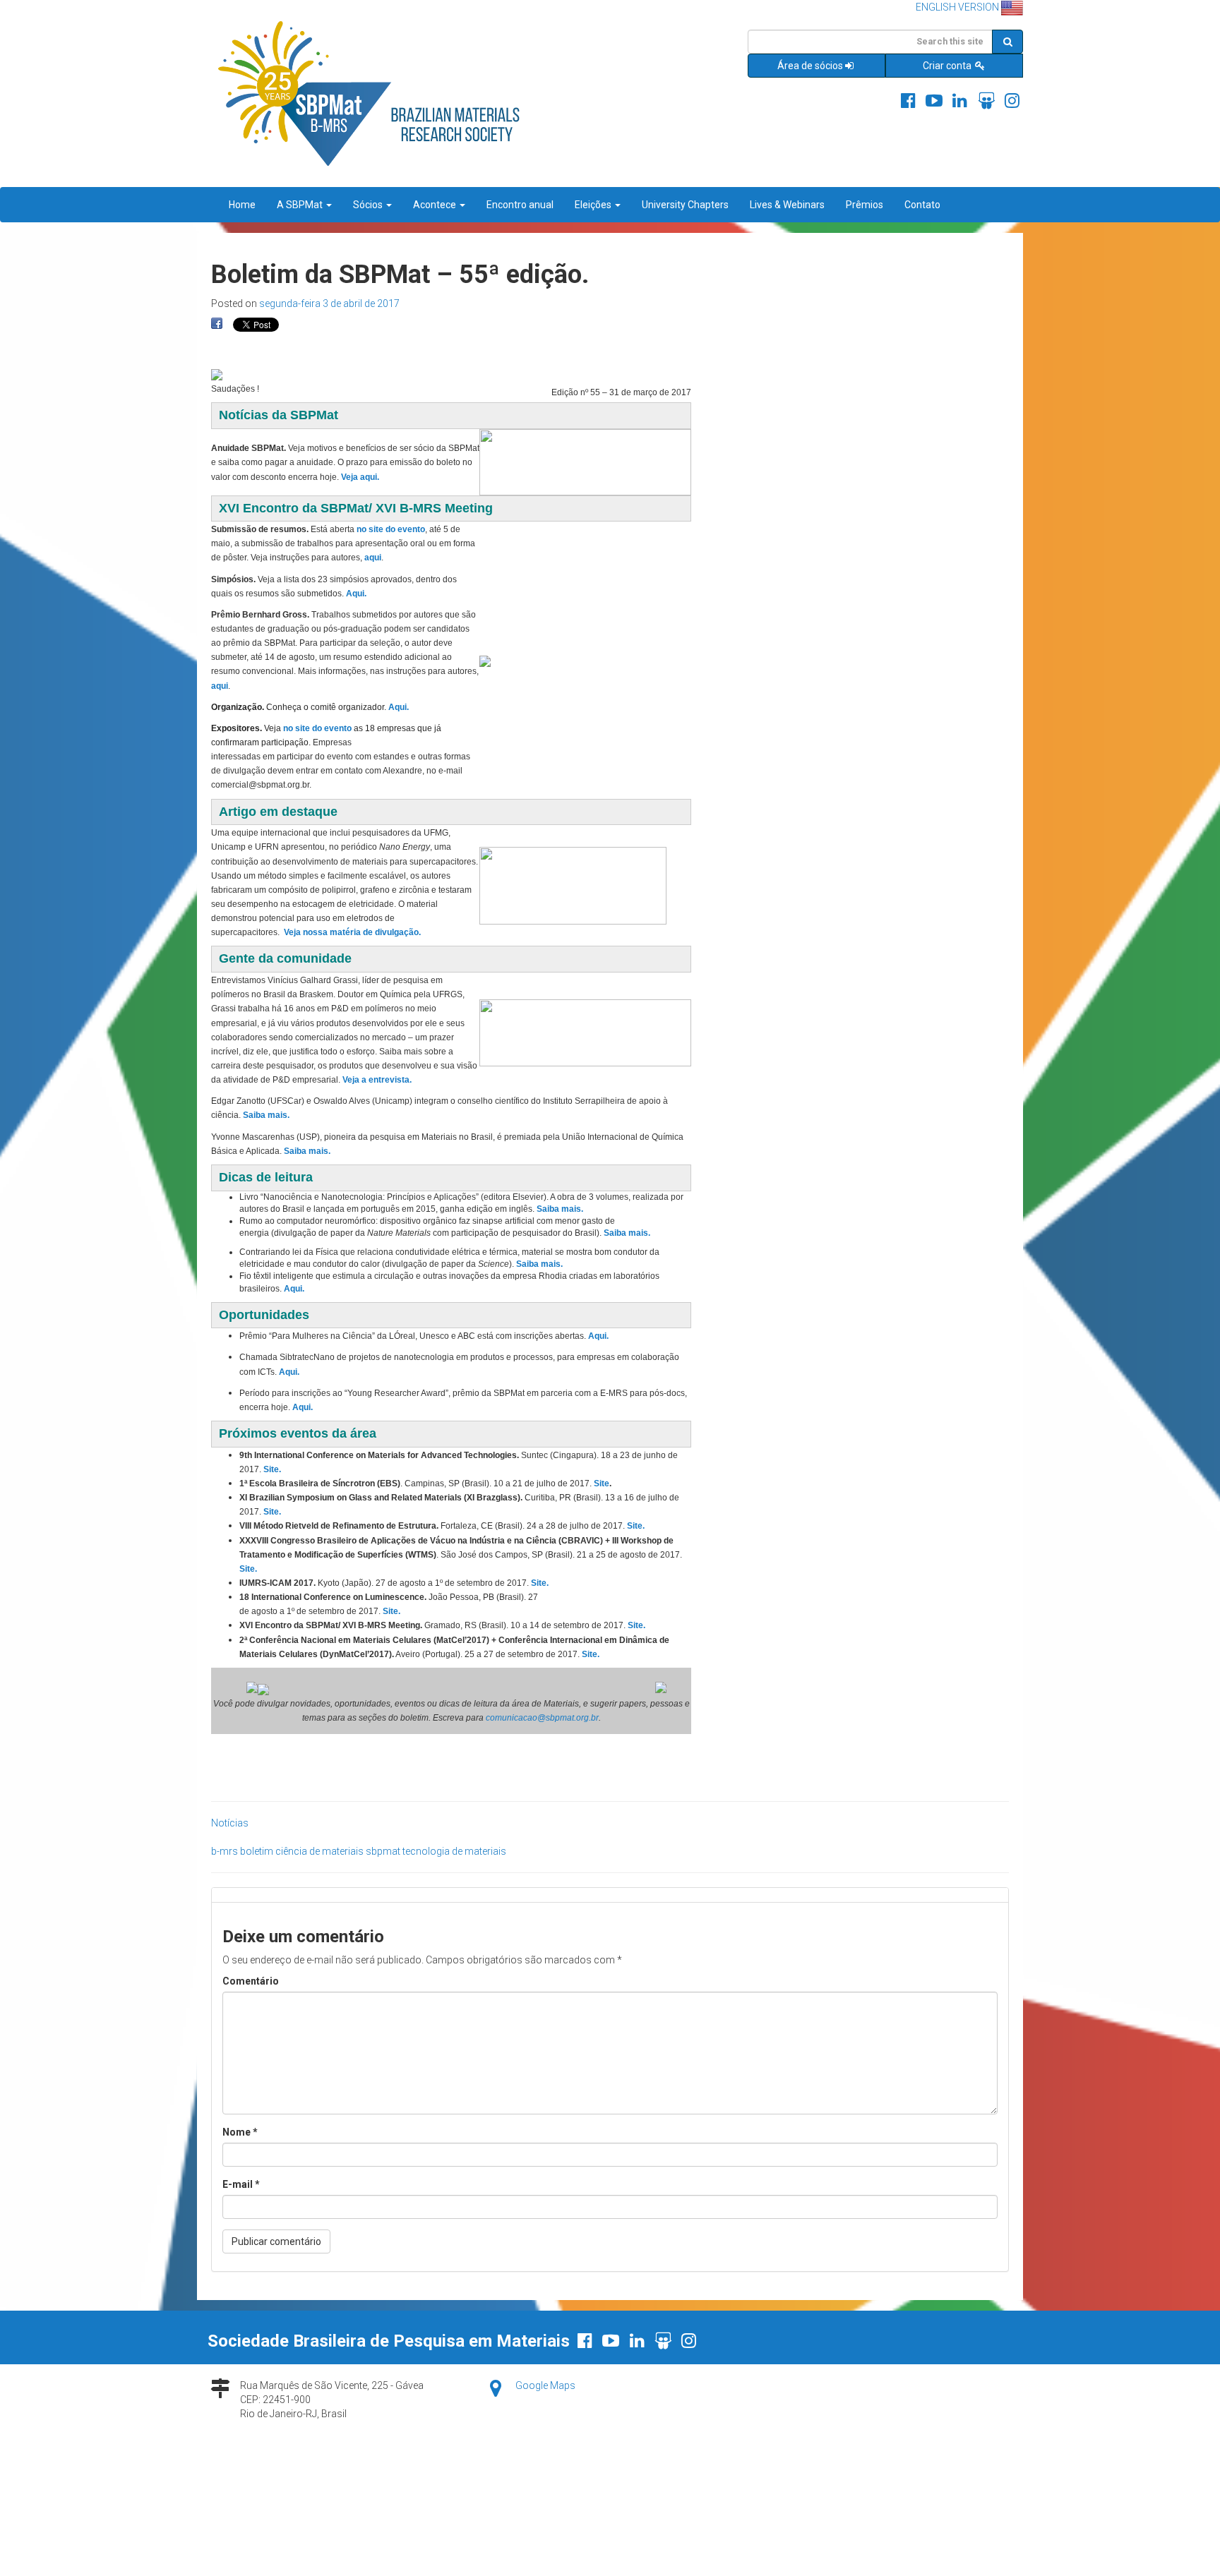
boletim (257, 1851)
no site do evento (391, 529)
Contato (922, 205)
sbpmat (383, 1851)
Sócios (369, 205)
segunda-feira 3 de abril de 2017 (329, 303)
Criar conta (948, 66)
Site (602, 1483)
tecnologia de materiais (454, 1851)
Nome (240, 2132)
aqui (373, 558)
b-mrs (225, 1851)
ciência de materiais (319, 1851)
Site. (272, 1469)
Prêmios (865, 205)
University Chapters (685, 205)
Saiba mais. (266, 1115)
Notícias (230, 1823)
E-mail (241, 2184)
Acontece (436, 205)
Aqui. (399, 707)
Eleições (594, 205)
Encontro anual (520, 205)
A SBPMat (301, 205)
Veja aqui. (360, 477)
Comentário (251, 1981)
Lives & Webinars (787, 205)
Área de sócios (810, 66)
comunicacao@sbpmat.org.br (542, 1718)
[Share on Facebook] (217, 324)
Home (242, 205)
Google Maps (545, 2385)
